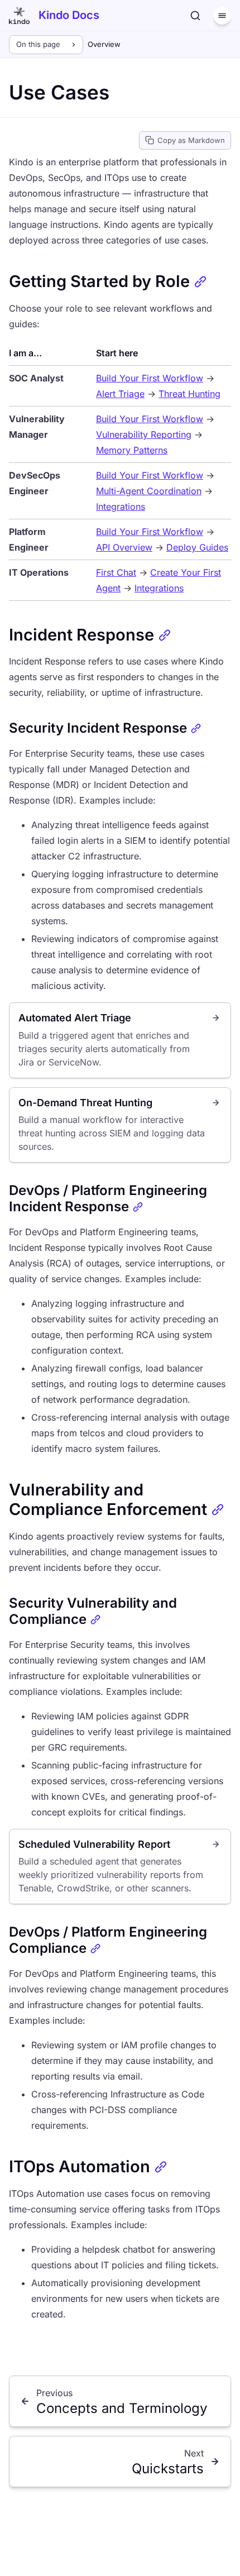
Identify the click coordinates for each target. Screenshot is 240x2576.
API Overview (124, 547)
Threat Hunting (189, 394)
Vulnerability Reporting (144, 434)
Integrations (121, 506)
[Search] (195, 16)
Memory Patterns (132, 450)
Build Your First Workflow (150, 378)
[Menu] (222, 16)
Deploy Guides (197, 547)
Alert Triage (120, 394)
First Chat (116, 572)
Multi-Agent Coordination (149, 491)
